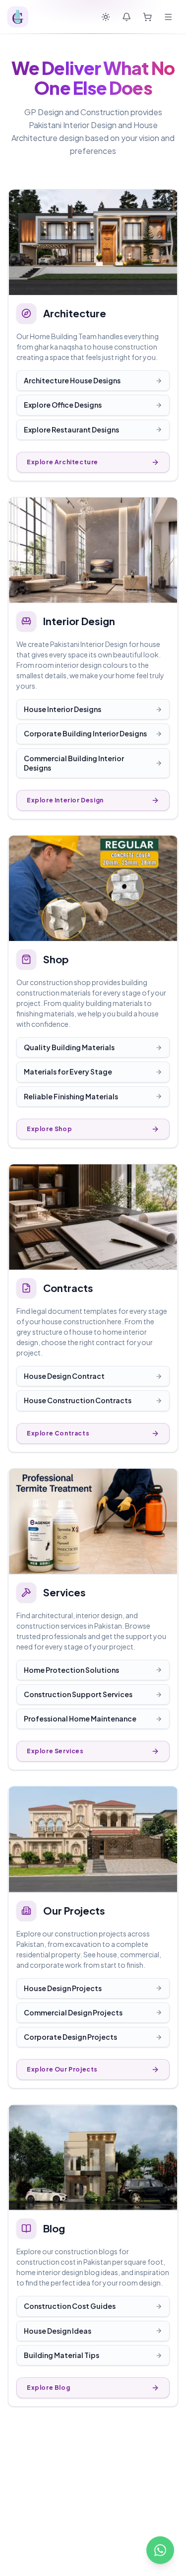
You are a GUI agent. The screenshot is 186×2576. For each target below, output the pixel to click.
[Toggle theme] (106, 17)
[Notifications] (126, 17)
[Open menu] (168, 17)
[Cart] (147, 17)
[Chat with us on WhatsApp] (160, 2550)
